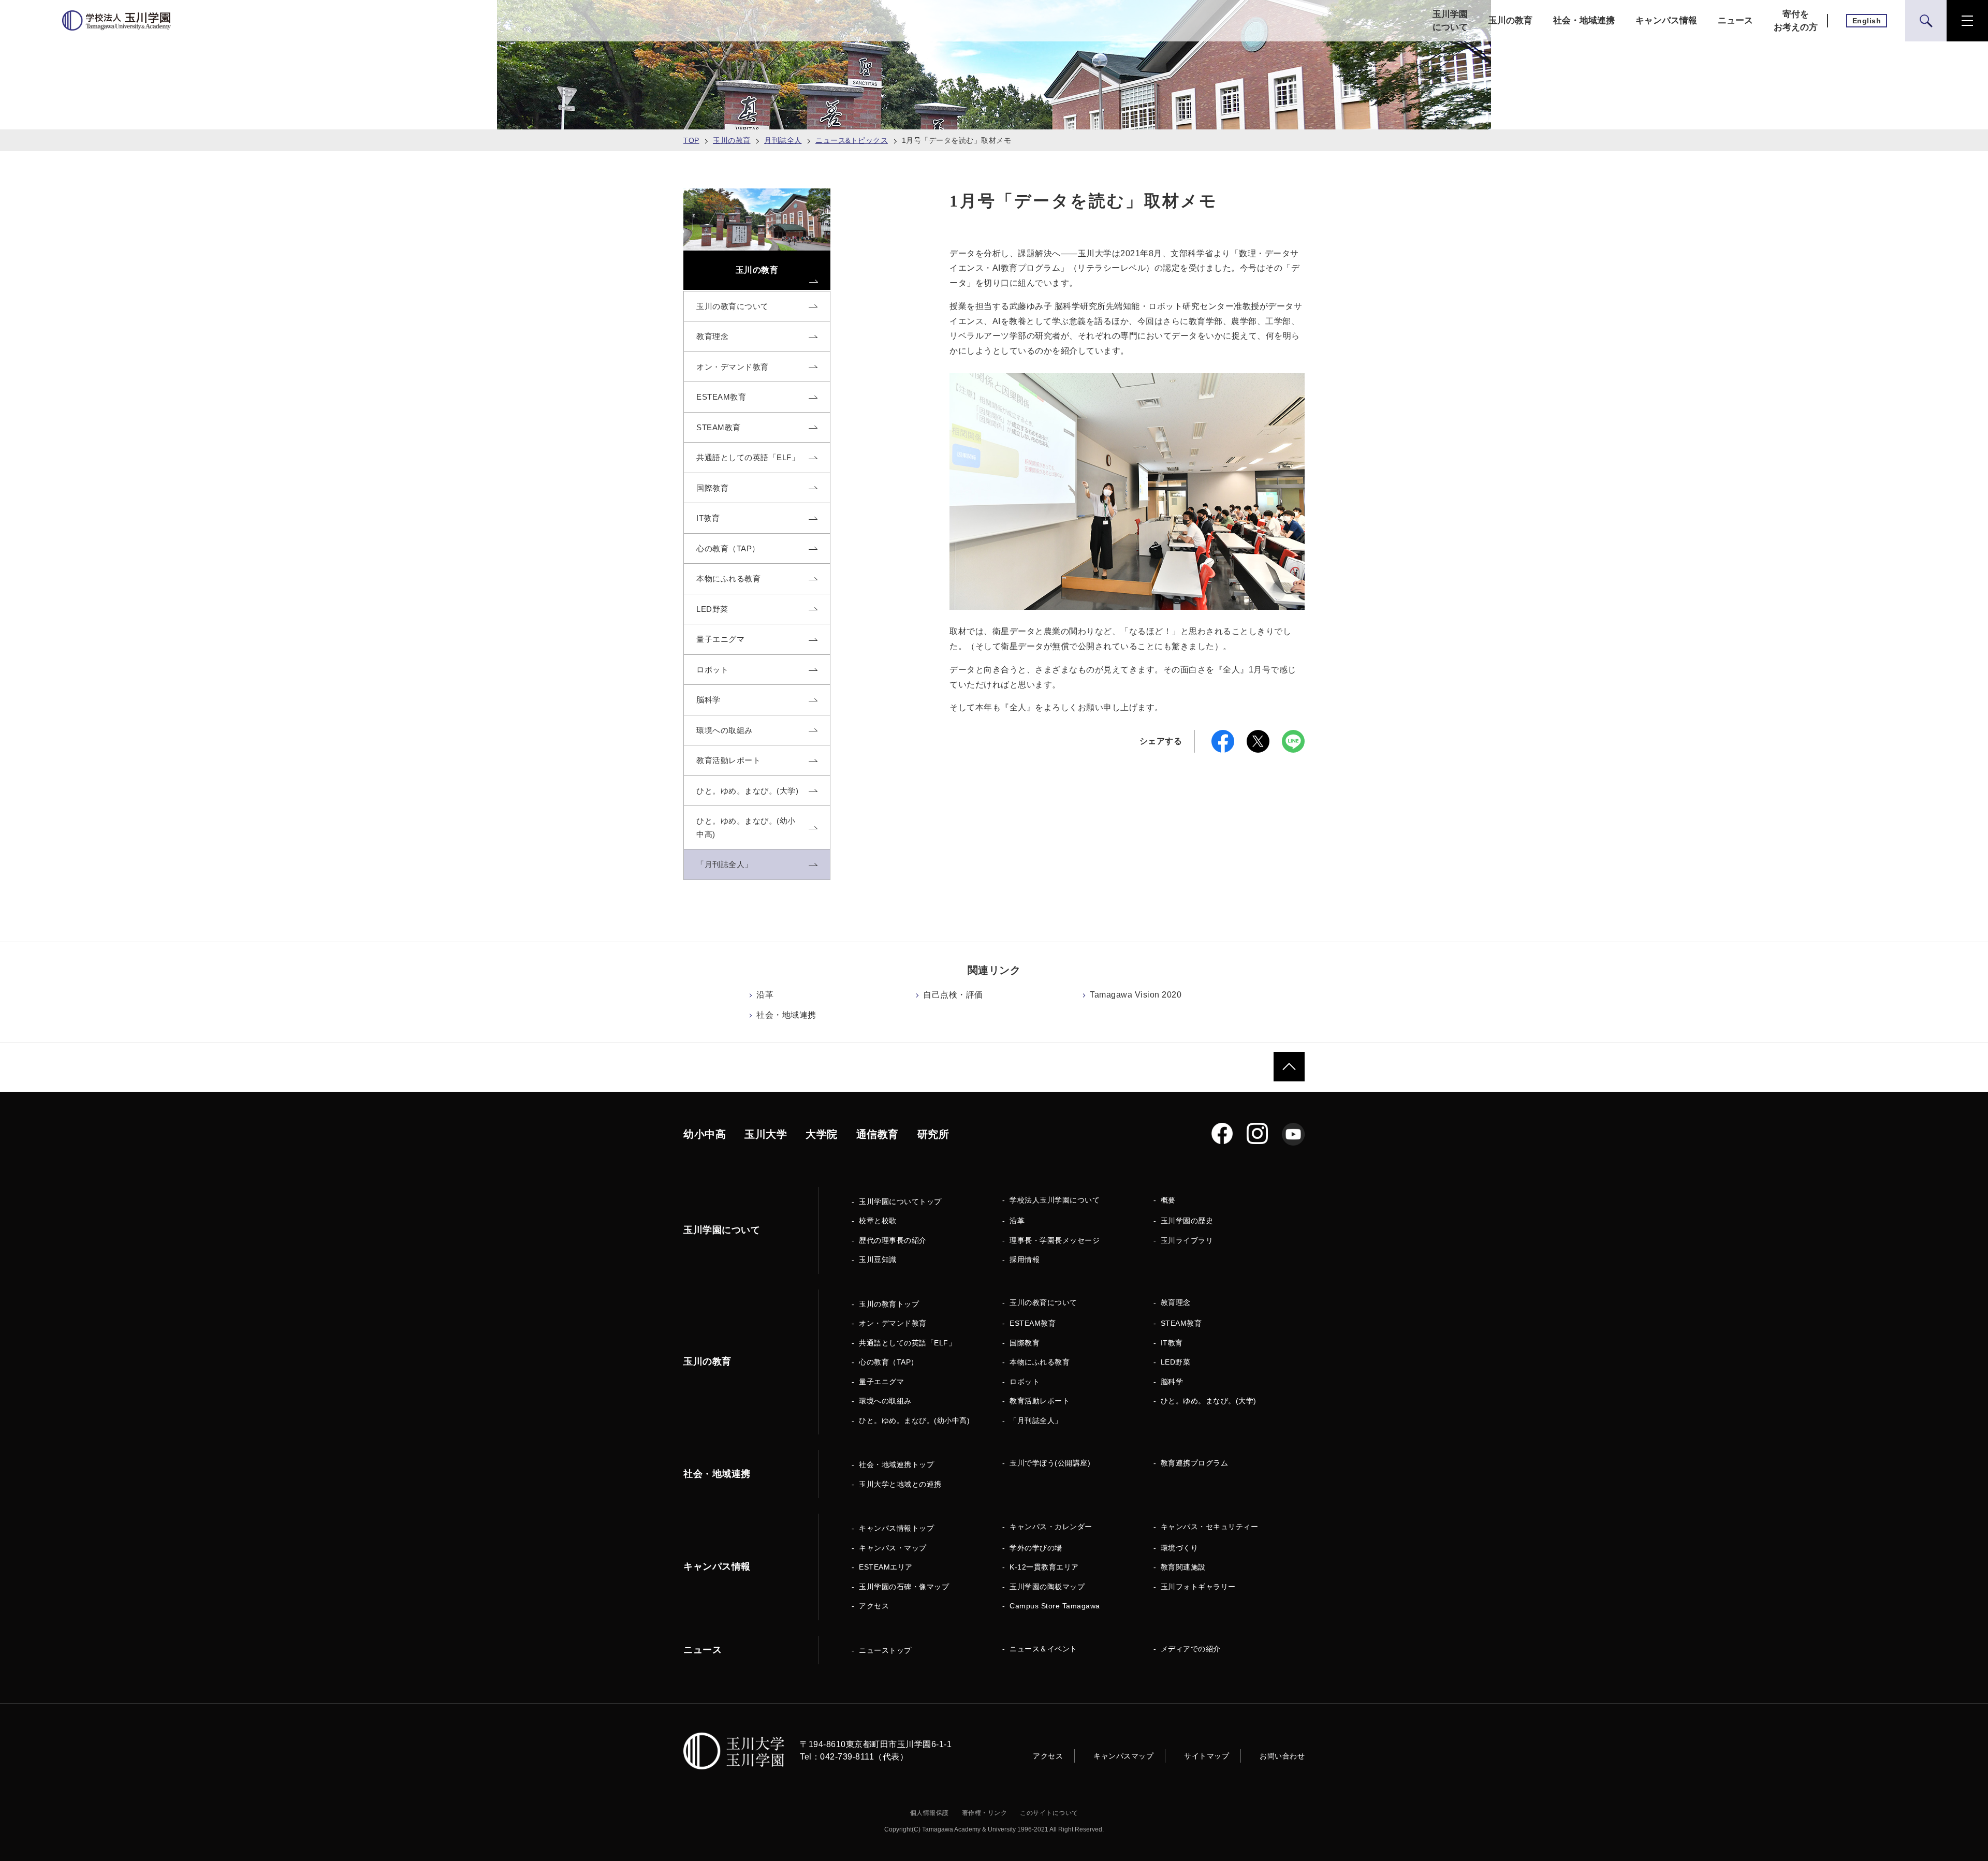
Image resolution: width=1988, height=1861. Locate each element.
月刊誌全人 (783, 140)
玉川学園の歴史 (1187, 1221)
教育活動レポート (1040, 1401)
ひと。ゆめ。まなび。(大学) (1209, 1401)
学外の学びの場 (1036, 1548)
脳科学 (1172, 1382)
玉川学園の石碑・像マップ (904, 1587)
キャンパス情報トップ (896, 1528)
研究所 (933, 1134)
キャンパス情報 (1666, 20)
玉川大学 (766, 1134)
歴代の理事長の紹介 (893, 1240)
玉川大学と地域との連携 (900, 1484)
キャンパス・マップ (893, 1548)
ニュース (1735, 20)
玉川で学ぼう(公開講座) (1050, 1463)
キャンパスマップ (1123, 1756)
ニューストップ (885, 1650)
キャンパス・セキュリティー (1210, 1527)
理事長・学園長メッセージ (1055, 1240)
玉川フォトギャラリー (1198, 1587)
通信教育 (878, 1134)
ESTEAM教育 (1033, 1323)
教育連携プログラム (1195, 1463)
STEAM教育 (1181, 1323)
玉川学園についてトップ (900, 1201)
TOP (691, 140)
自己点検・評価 (953, 995)
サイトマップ (1207, 1756)
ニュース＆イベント (1043, 1649)
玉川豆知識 (878, 1259)
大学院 (822, 1134)
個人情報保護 (930, 1813)
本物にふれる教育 (1040, 1362)
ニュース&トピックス (852, 140)
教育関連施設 (1183, 1567)
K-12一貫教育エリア (1044, 1567)
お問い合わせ (1282, 1756)
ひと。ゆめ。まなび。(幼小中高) (914, 1420)
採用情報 (1025, 1259)
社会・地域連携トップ (896, 1464)
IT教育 (1172, 1343)
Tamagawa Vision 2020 (1136, 995)
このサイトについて (1049, 1813)
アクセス (874, 1606)
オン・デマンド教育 (893, 1323)
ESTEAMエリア (886, 1567)
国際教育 (1025, 1343)
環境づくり (1180, 1548)
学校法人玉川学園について (1055, 1200)
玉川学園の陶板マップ (1047, 1587)
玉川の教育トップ (889, 1304)
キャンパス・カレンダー (1051, 1527)
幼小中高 (705, 1134)
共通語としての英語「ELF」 (907, 1343)
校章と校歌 (878, 1221)
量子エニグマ (881, 1382)
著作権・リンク (985, 1813)
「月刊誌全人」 (1036, 1420)
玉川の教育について (1043, 1302)
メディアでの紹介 (1191, 1649)
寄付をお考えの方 (1796, 21)
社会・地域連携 (1584, 20)
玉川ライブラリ (1187, 1240)
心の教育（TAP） (889, 1362)
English (1867, 21)
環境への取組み (885, 1401)
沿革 (765, 995)
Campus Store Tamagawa (1055, 1606)
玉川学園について (1450, 21)
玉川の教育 (1510, 20)
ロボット (1025, 1382)
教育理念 (1176, 1302)
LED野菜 (1176, 1362)
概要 (1168, 1200)
